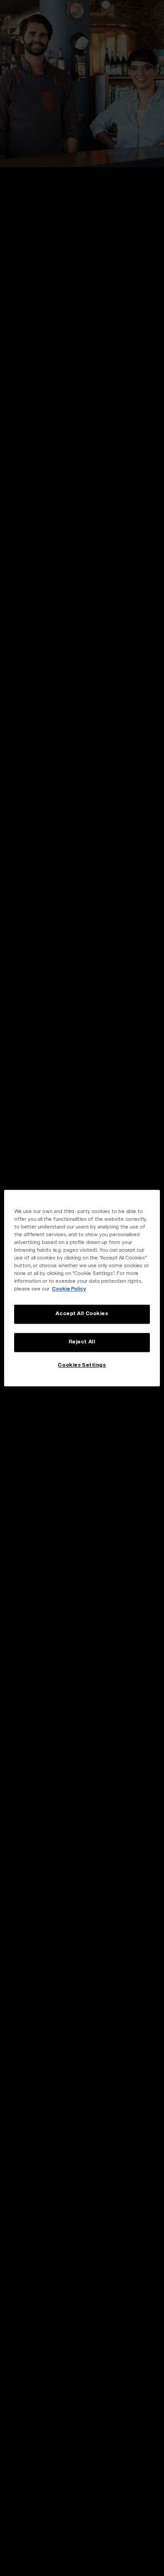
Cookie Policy (69, 1289)
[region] (82, 1288)
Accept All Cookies (82, 1314)
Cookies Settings (82, 1365)
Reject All (82, 1342)
